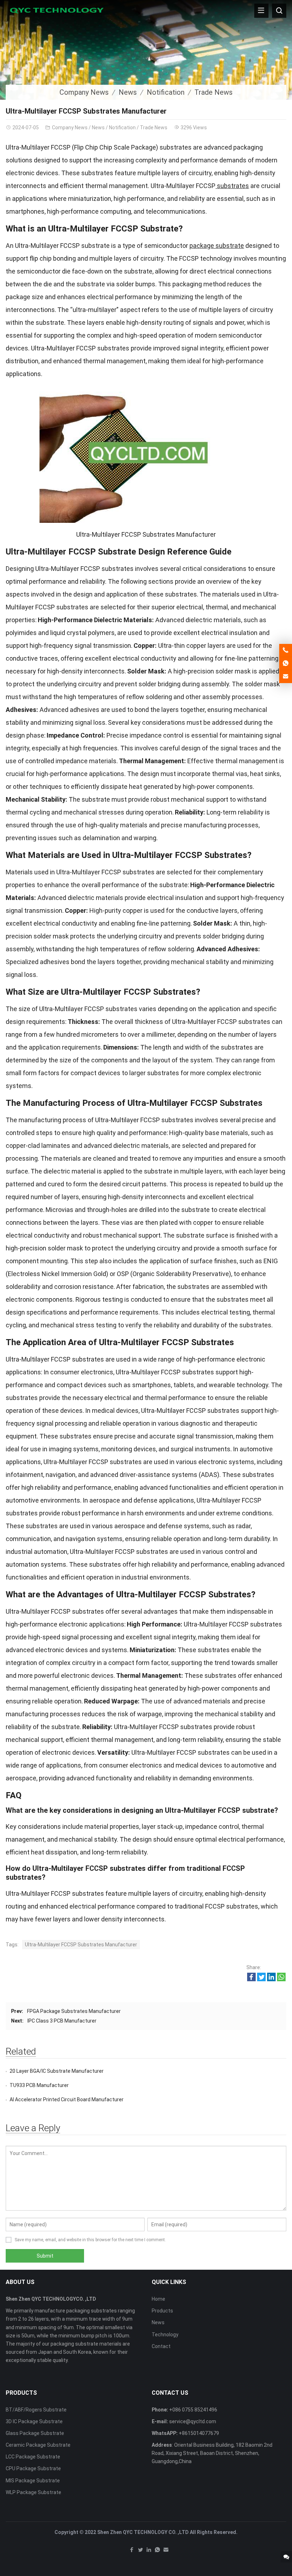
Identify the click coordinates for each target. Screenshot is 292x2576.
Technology (165, 2335)
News (128, 92)
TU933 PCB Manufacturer (39, 2085)
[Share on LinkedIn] (271, 1979)
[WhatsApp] (157, 2551)
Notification (166, 92)
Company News (84, 92)
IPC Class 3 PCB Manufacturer (62, 2021)
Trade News (213, 92)
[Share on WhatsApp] (281, 1979)
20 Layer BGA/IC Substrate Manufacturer (57, 2071)
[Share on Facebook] (251, 1979)
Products (162, 2311)
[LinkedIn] (149, 2551)
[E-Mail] (166, 2551)
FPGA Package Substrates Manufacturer (74, 2011)
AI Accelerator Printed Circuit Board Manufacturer (67, 2099)
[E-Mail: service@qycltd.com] (286, 677)
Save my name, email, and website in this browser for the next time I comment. (90, 2240)
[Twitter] (140, 2551)
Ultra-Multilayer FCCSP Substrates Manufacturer (81, 1945)
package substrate (217, 246)
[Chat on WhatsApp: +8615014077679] (286, 663)
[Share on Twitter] (261, 1979)
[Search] (279, 11)
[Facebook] (132, 2551)
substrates (232, 186)
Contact (161, 2346)
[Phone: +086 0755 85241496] (286, 650)
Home (158, 2299)
